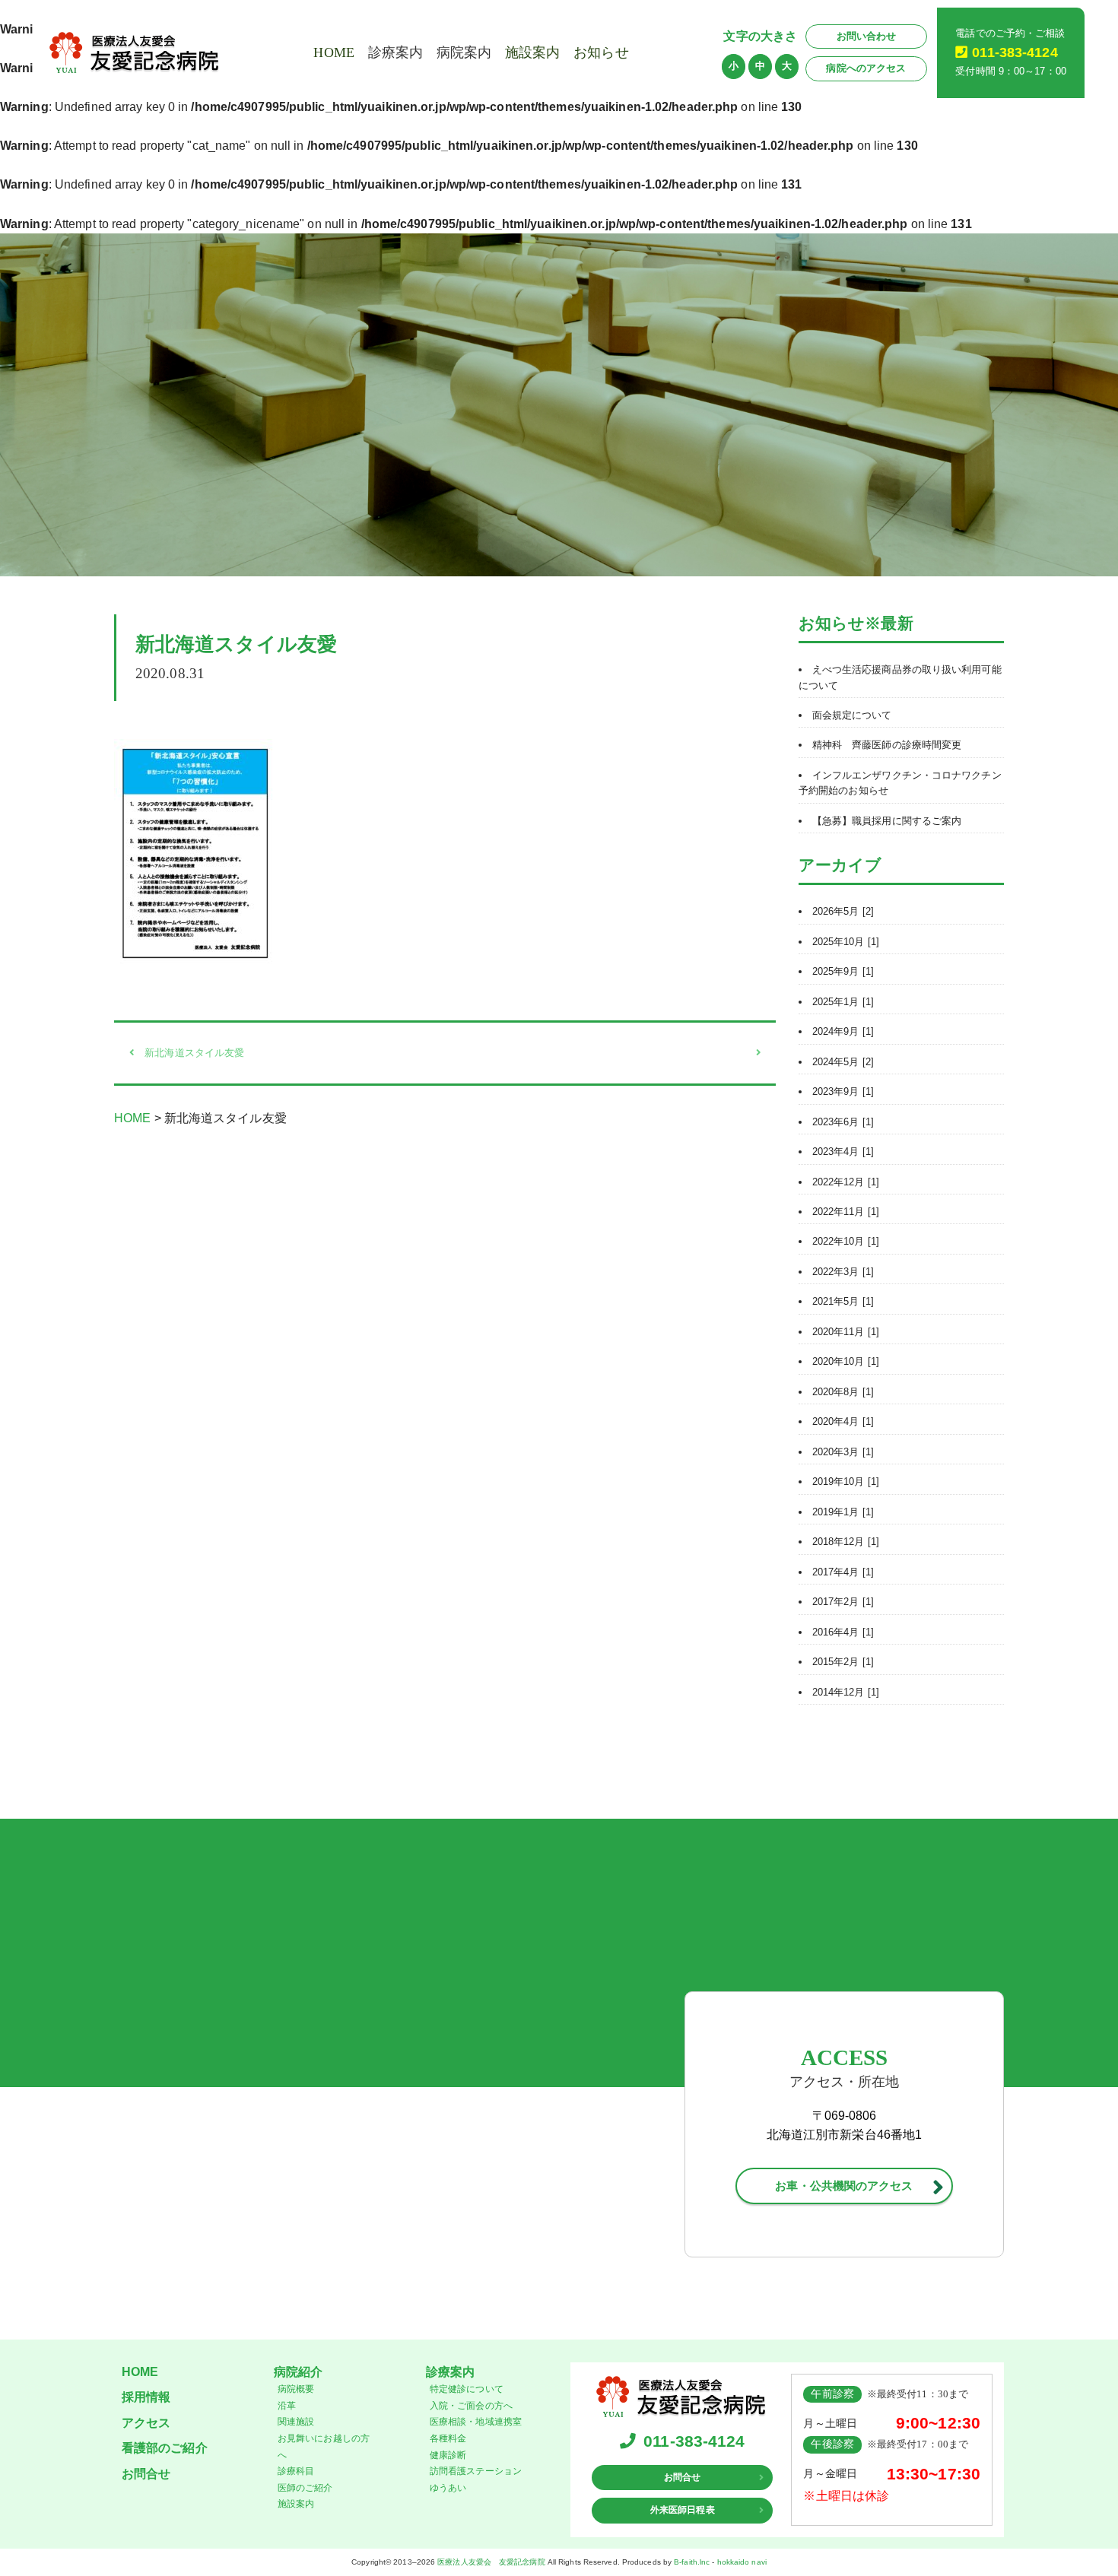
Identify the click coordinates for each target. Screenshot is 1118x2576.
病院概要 (296, 2389)
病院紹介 (298, 2372)
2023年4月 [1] (843, 1152)
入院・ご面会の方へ (471, 2406)
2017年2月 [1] (843, 1602)
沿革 (287, 2406)
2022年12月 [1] (846, 1182)
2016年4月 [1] (843, 1632)
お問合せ (146, 2474)
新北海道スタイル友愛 (194, 1053)
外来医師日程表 (683, 2510)
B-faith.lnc (692, 2562)
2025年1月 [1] (843, 1002)
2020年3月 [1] (843, 1452)
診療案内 (395, 52)
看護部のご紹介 (165, 2448)
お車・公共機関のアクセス (844, 2186)
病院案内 (464, 52)
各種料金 (448, 2438)
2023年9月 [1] (843, 1091)
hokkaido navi (742, 2562)
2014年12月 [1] (846, 1692)
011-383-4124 (1015, 52)
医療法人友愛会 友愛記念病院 (491, 2562)
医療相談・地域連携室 (476, 2422)
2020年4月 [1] (843, 1421)
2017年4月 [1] (843, 1572)
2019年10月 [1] (846, 1482)
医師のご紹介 (305, 2488)
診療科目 (296, 2471)
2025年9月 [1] (843, 971)
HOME (333, 52)
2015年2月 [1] (843, 1662)
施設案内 (532, 52)
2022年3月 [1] (843, 1272)
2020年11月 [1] (846, 1332)
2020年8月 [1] (843, 1392)
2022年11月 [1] (846, 1212)
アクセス (146, 2423)
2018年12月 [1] (846, 1542)
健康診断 (448, 2455)
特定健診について (467, 2389)
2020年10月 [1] (846, 1361)
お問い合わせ (867, 36)
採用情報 (146, 2397)
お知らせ (601, 52)
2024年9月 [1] (843, 1031)
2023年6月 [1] (843, 1122)
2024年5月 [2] (843, 1062)
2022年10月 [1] (846, 1241)
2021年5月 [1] (843, 1301)
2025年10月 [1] (846, 942)
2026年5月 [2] (843, 911)
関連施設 (296, 2422)
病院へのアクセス (866, 68)
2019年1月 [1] (843, 1512)
